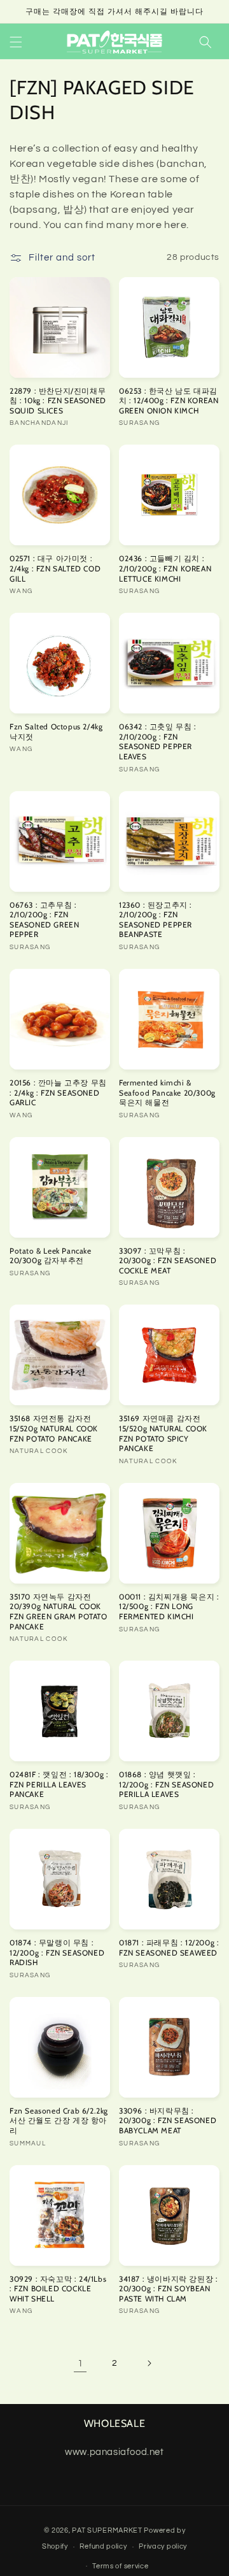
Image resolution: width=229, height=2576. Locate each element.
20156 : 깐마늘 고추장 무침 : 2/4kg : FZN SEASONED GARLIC (58, 1092)
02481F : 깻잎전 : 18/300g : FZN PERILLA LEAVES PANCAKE (59, 1784)
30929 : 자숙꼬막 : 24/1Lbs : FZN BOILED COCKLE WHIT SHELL (58, 2289)
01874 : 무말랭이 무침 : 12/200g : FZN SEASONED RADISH (57, 1952)
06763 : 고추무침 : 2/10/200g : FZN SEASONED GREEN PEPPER (44, 920)
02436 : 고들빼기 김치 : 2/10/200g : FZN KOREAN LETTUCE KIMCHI (165, 568)
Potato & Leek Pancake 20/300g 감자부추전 (51, 1256)
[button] (16, 42)
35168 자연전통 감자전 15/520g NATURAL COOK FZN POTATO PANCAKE (54, 1428)
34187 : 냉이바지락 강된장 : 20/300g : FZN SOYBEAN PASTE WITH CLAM (168, 2289)
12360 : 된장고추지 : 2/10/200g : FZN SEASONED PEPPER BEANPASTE (156, 920)
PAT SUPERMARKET (107, 2530)
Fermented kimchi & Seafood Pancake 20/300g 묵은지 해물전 (167, 1092)
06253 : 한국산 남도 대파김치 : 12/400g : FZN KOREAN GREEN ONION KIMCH (169, 401)
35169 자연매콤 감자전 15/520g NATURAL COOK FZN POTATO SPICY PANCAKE (163, 1433)
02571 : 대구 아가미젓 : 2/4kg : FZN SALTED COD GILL (55, 568)
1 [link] (80, 2364)
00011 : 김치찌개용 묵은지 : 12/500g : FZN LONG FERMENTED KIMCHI (169, 1606)
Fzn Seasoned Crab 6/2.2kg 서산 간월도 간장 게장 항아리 (59, 2121)
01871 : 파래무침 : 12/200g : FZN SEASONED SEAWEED (169, 1948)
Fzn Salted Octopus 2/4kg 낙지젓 (56, 732)
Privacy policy (163, 2546)
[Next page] (149, 2363)
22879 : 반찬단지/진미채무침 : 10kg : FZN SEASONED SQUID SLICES (58, 401)
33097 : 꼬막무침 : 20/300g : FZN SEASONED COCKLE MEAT (168, 1261)
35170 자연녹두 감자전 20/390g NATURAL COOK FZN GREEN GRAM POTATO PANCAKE (59, 1612)
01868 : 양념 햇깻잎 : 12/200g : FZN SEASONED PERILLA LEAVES (166, 1784)
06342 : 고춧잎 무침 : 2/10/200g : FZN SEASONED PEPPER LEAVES (158, 741)
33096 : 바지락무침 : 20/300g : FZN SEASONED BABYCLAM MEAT (168, 2121)
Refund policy (103, 2546)
